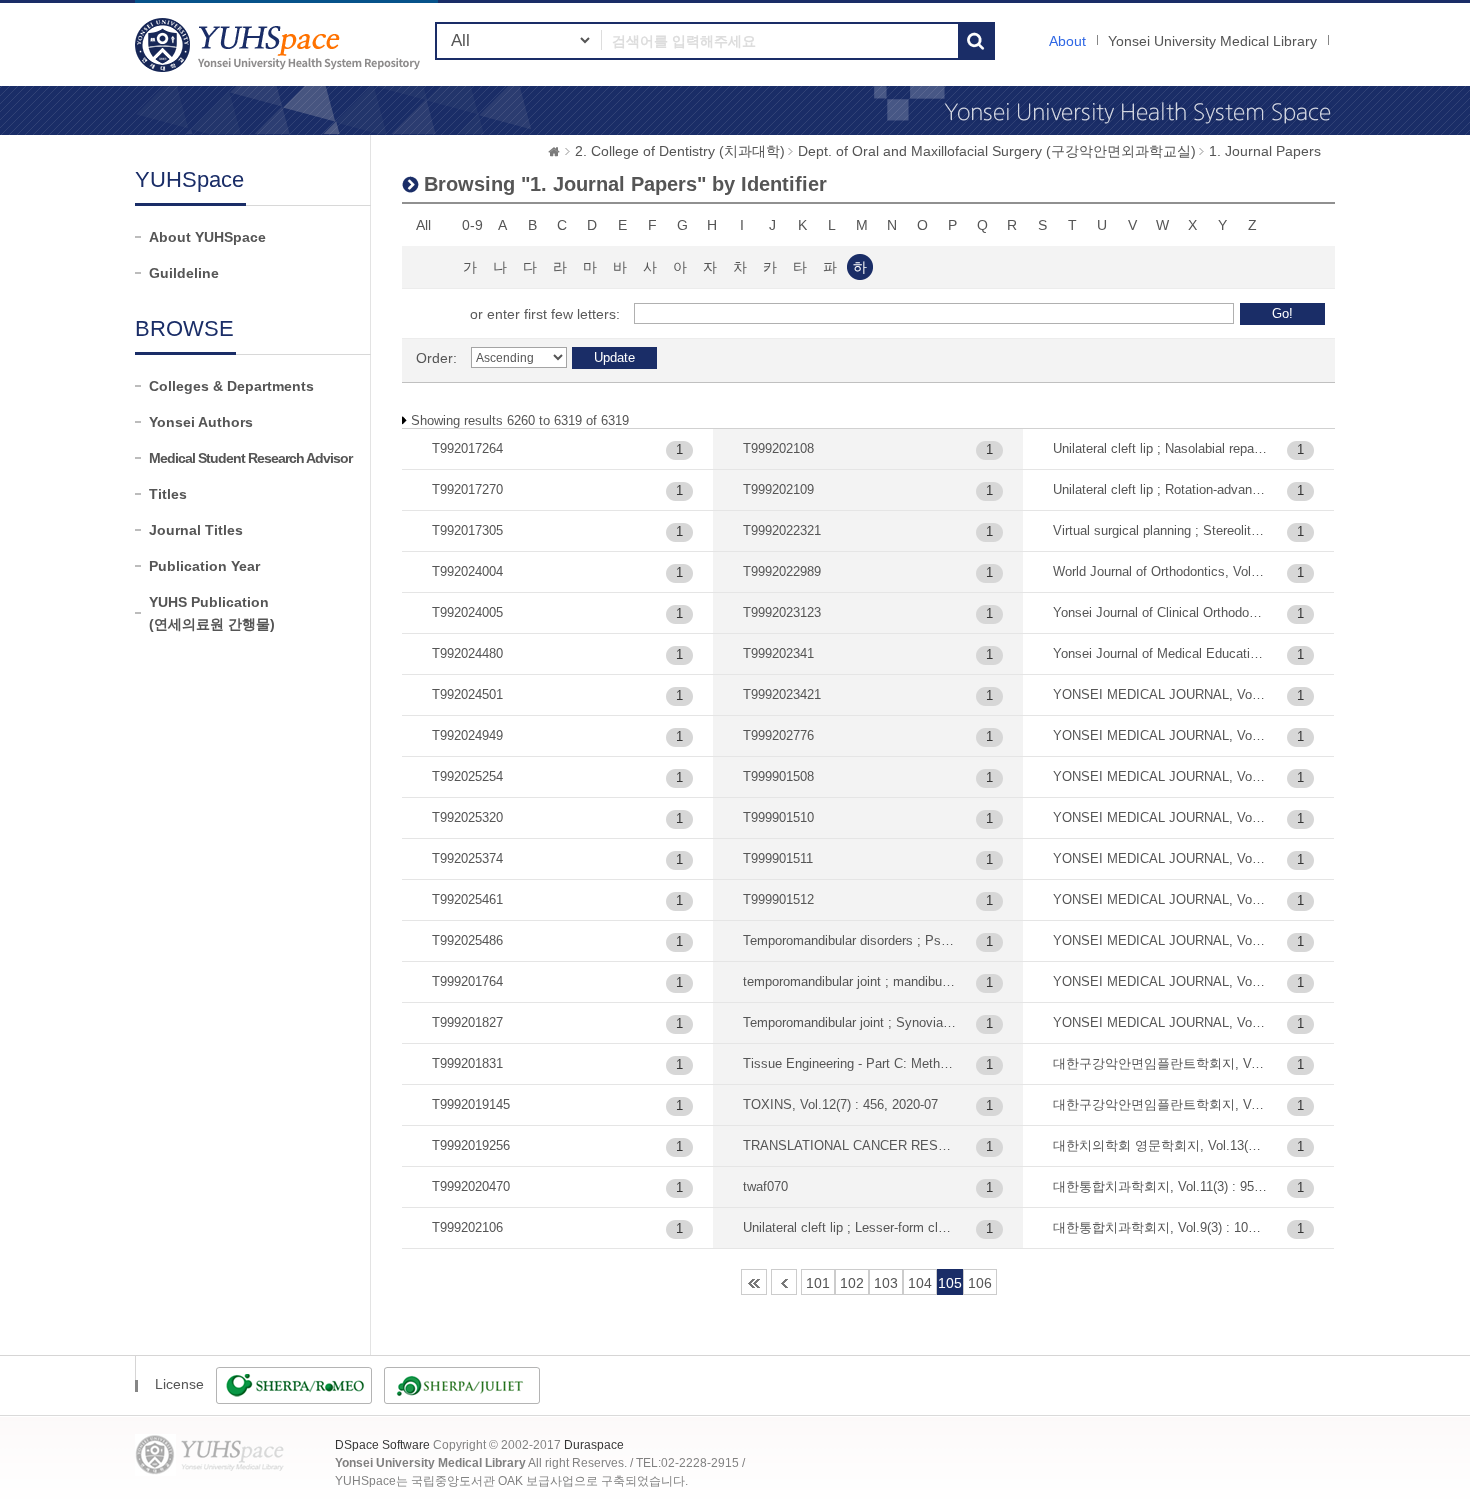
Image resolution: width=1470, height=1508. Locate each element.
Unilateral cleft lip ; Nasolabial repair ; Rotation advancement (1160, 448)
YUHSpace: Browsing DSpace (280, 44)
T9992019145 (471, 1104)
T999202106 (467, 1227)
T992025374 (467, 858)
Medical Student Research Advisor (250, 458)
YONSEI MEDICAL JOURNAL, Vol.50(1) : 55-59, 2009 (1160, 899)
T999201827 (467, 1022)
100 (784, 1282)
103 (886, 1283)
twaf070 (765, 1186)
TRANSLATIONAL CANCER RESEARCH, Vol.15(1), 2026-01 (850, 1145)
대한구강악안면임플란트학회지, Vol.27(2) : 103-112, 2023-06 (1160, 1063)
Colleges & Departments (231, 386)
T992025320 (467, 817)
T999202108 (778, 448)
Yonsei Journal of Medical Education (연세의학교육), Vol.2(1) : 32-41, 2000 (1160, 653)
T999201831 (467, 1063)
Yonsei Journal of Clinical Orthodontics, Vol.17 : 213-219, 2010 (1160, 612)
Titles (168, 494)
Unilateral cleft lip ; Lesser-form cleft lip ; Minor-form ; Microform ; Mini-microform (850, 1227)
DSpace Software (382, 1445)
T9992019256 (471, 1145)
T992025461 (467, 899)
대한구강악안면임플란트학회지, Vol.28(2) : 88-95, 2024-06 (1160, 1104)
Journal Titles (196, 530)
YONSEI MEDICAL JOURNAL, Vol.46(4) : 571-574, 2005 (1160, 776)
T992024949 (467, 735)
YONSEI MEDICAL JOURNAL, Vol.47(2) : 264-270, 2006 (1160, 817)
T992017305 (467, 530)
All (423, 225)
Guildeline (184, 273)
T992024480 (467, 653)
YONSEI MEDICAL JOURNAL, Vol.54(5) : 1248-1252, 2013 (1160, 940)
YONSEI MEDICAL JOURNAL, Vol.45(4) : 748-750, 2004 (1160, 735)
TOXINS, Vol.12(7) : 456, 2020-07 (840, 1104)
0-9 (472, 225)
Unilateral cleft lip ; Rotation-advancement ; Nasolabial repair (1160, 489)
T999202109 (778, 489)
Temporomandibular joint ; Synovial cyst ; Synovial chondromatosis (850, 1022)
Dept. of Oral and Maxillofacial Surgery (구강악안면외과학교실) (997, 151)
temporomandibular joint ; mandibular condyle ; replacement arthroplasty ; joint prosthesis (850, 981)
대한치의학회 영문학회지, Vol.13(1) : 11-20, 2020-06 (1160, 1145)
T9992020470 (471, 1186)
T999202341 (778, 653)
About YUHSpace (207, 237)
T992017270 (467, 489)
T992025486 (467, 940)
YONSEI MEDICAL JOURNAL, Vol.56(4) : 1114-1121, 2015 (1160, 981)
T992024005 (467, 612)
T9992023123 (782, 612)
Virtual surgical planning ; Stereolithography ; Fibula (1160, 530)
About (1067, 41)
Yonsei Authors (201, 422)
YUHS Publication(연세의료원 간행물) (212, 613)
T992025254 (467, 776)
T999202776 (778, 735)
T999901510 (778, 817)
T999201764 (467, 981)
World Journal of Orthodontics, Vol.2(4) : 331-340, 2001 (1160, 571)
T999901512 (778, 899)
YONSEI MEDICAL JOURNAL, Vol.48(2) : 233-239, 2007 (1160, 858)
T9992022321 (782, 530)
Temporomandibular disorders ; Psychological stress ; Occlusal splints (850, 940)
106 (980, 1283)
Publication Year (204, 566)
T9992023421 (782, 694)
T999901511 (778, 858)
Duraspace (594, 1445)
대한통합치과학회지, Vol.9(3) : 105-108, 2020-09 (1160, 1227)
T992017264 (467, 448)
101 (818, 1283)
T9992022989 (782, 571)
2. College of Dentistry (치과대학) (680, 151)
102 (852, 1283)
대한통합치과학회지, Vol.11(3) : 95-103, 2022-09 (1160, 1186)
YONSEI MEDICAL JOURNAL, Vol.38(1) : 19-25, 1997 (1160, 694)
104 (920, 1283)
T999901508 (778, 776)
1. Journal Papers (1265, 151)
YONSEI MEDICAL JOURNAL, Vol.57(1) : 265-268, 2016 (1160, 1022)
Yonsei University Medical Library (1212, 41)
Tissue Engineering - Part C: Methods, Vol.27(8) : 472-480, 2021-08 (850, 1063)
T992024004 (467, 571)
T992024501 (467, 694)
